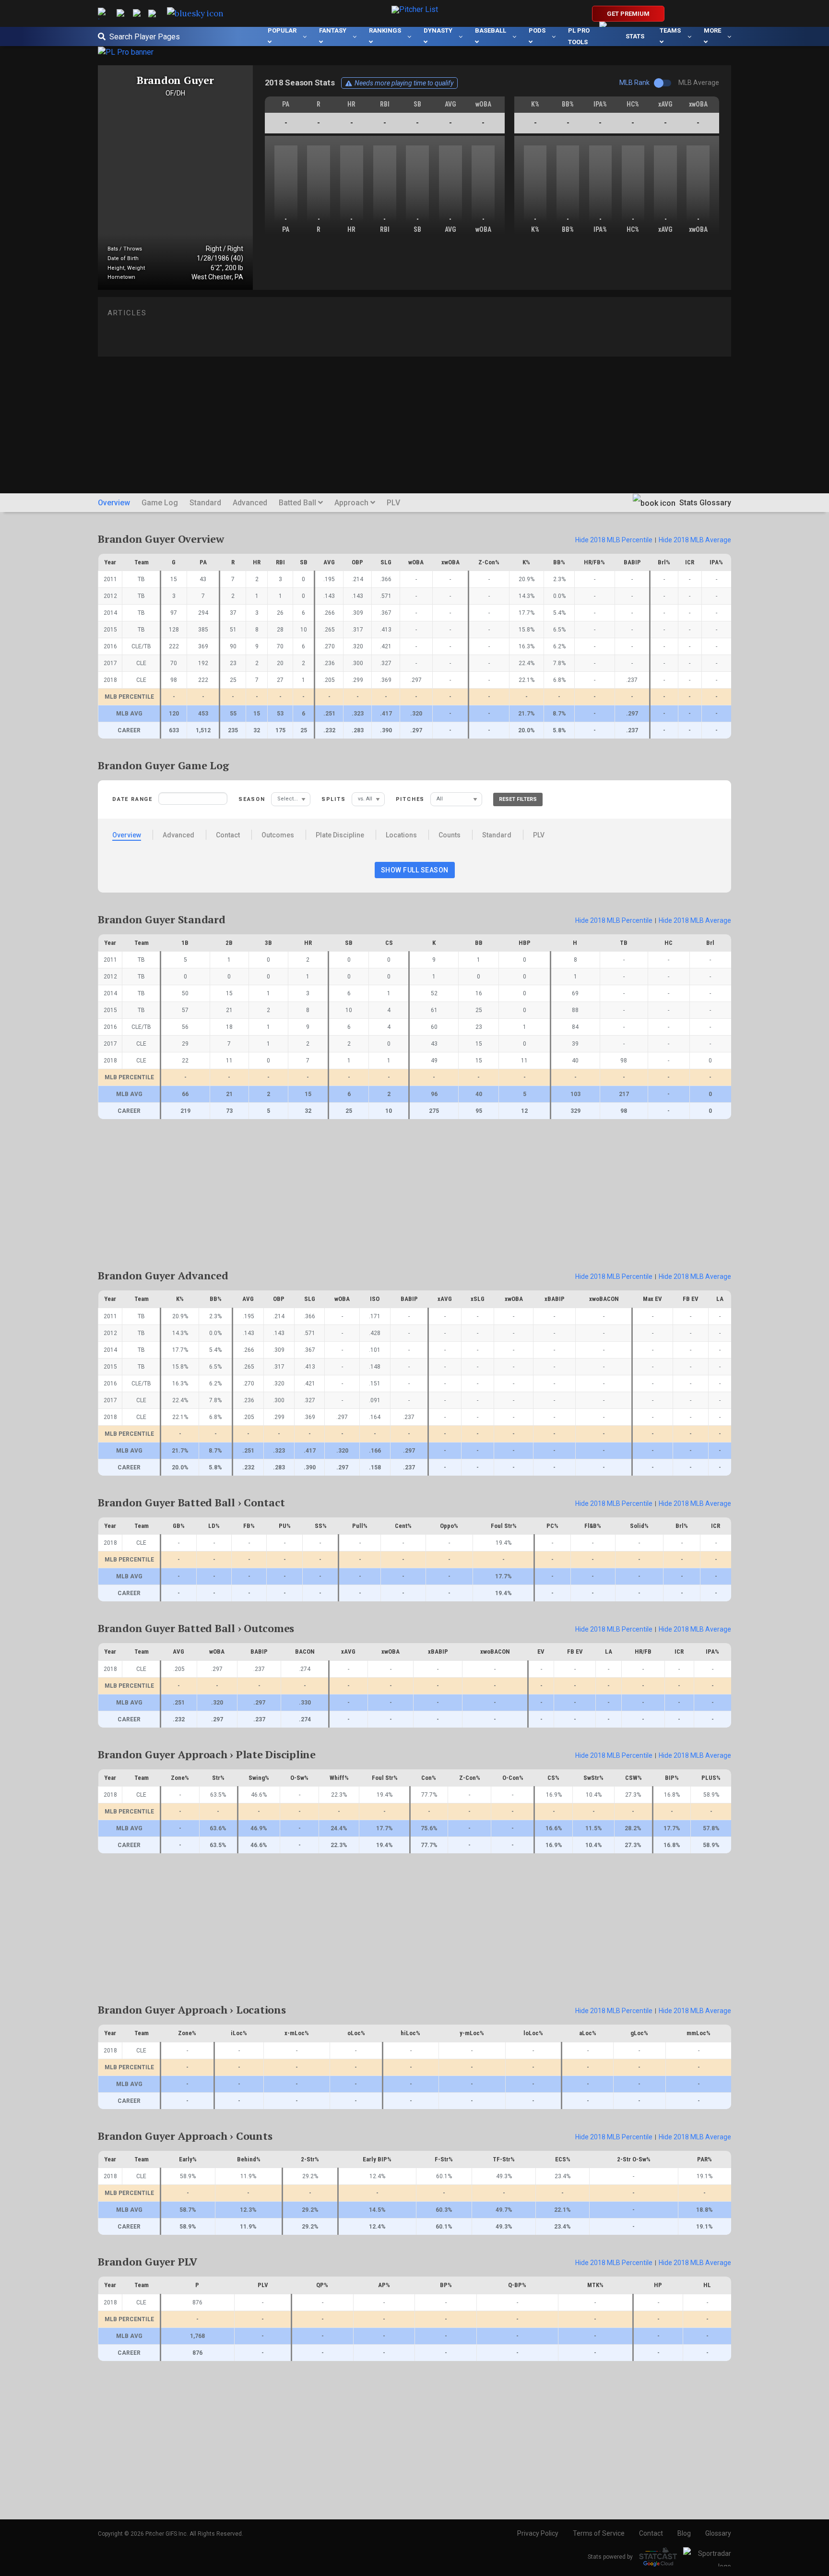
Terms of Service (599, 2533)
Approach (352, 503)
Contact (228, 835)
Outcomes (278, 835)
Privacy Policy (538, 2533)
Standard (205, 503)
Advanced (250, 503)
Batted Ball (298, 503)
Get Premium (628, 14)
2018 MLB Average (695, 540)
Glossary (718, 2533)
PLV (393, 503)
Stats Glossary (704, 503)
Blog (684, 2533)
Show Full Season (415, 870)
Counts (450, 835)
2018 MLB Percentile (614, 540)
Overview (114, 503)
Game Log (160, 503)
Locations (401, 835)
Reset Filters (518, 799)
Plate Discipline (340, 835)
